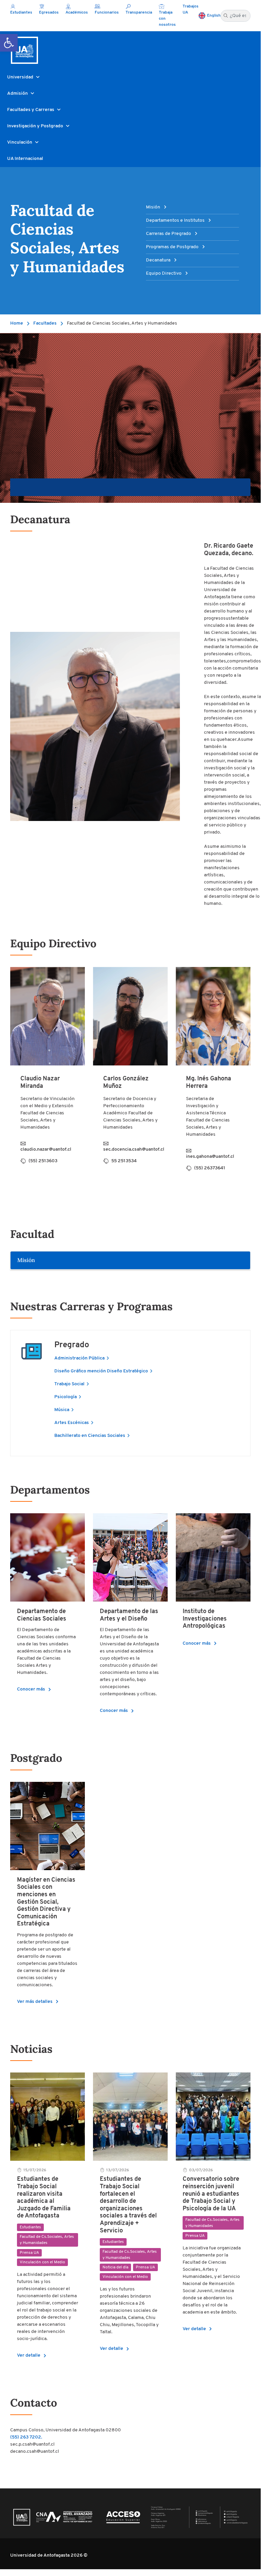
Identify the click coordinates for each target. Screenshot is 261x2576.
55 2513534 (124, 1161)
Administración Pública (80, 1358)
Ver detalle (33, 2355)
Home (17, 323)
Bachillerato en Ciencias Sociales (90, 1436)
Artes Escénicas (72, 1423)
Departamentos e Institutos (176, 221)
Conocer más (35, 1689)
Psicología (66, 1397)
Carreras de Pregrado (169, 234)
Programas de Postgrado (173, 247)
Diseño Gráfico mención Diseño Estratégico (102, 1371)
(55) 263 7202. (26, 2437)
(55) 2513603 (43, 1161)
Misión (154, 207)
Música (62, 1410)
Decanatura (159, 260)
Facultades (45, 323)
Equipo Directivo (164, 273)
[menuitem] (130, 487)
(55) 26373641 (210, 1168)
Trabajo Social (70, 1384)
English (214, 16)
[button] (9, 43)
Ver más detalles (39, 2002)
